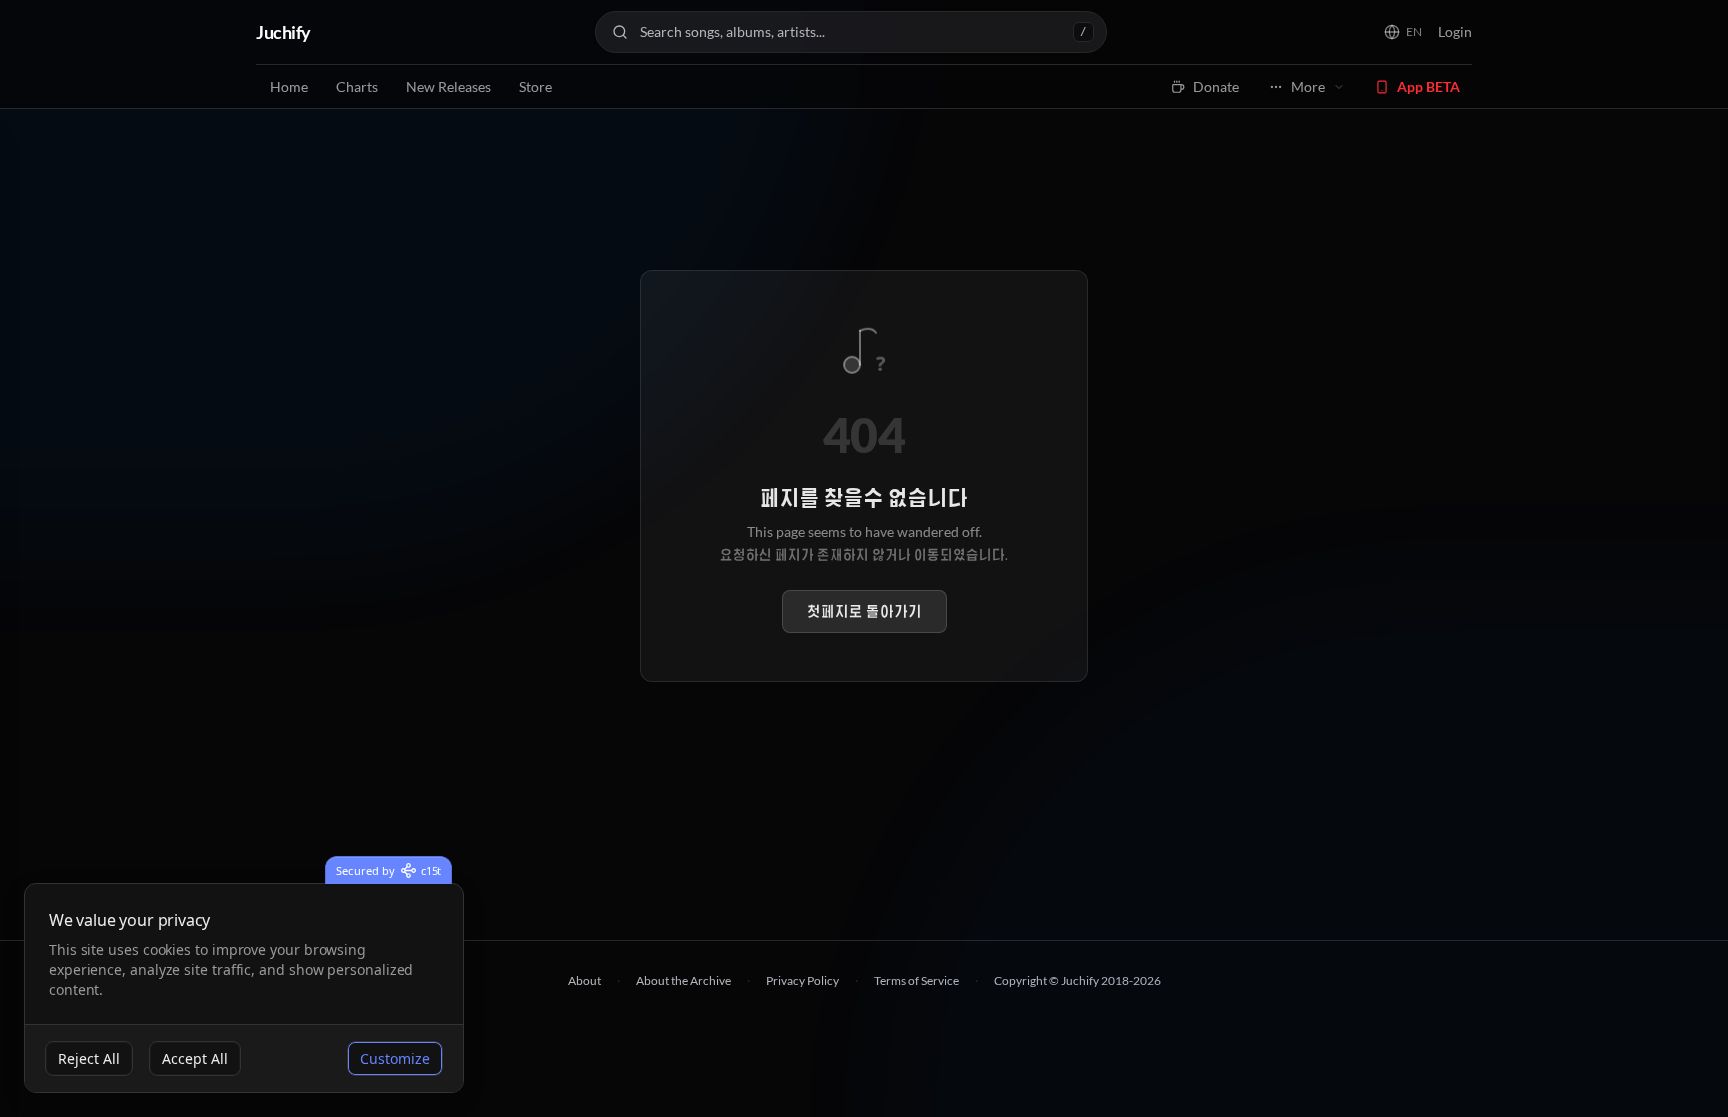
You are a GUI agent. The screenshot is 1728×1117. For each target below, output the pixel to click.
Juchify (283, 32)
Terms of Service (916, 980)
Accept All (195, 1058)
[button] (1403, 32)
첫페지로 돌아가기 (864, 611)
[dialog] (244, 988)
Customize (395, 1058)
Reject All (89, 1058)
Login (1455, 31)
